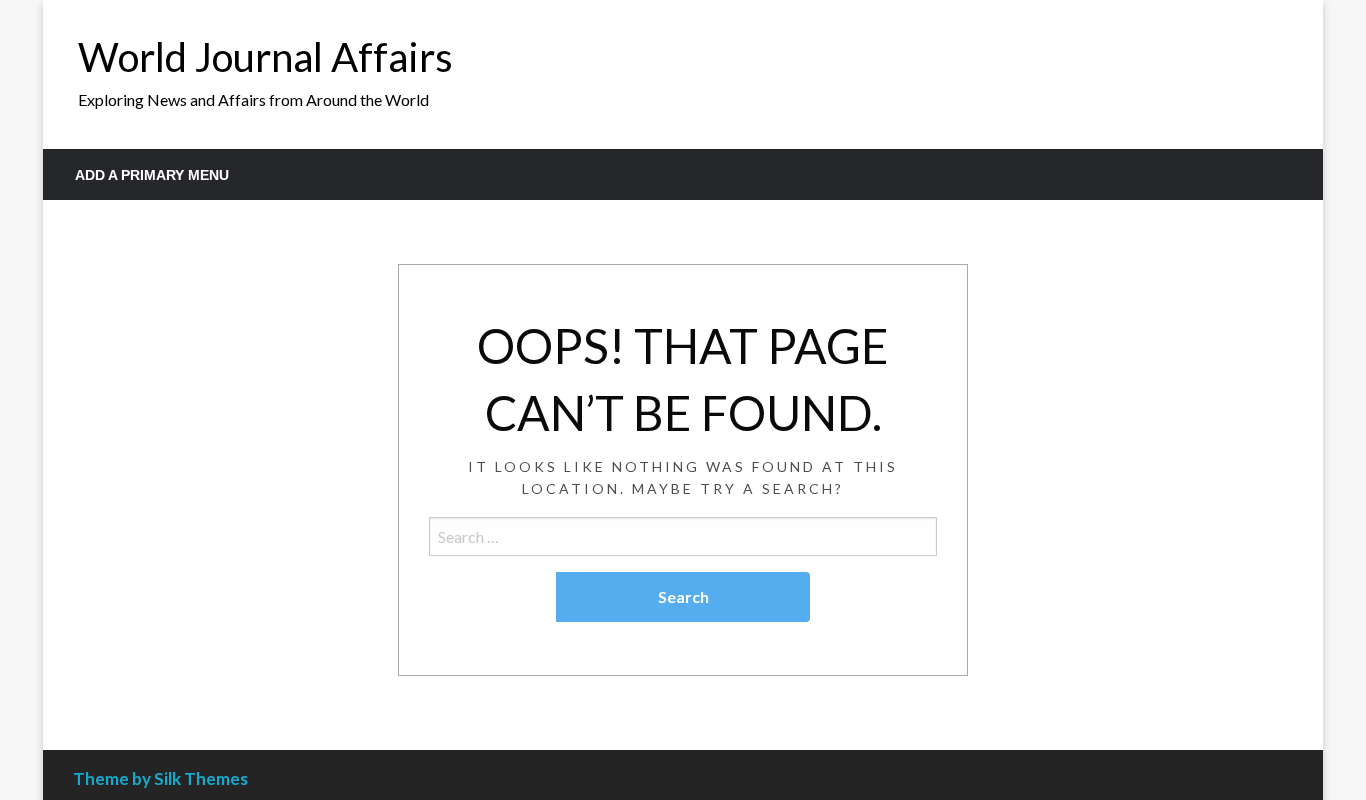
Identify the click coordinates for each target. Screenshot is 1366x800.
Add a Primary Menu (152, 175)
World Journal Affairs (265, 57)
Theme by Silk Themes (160, 778)
